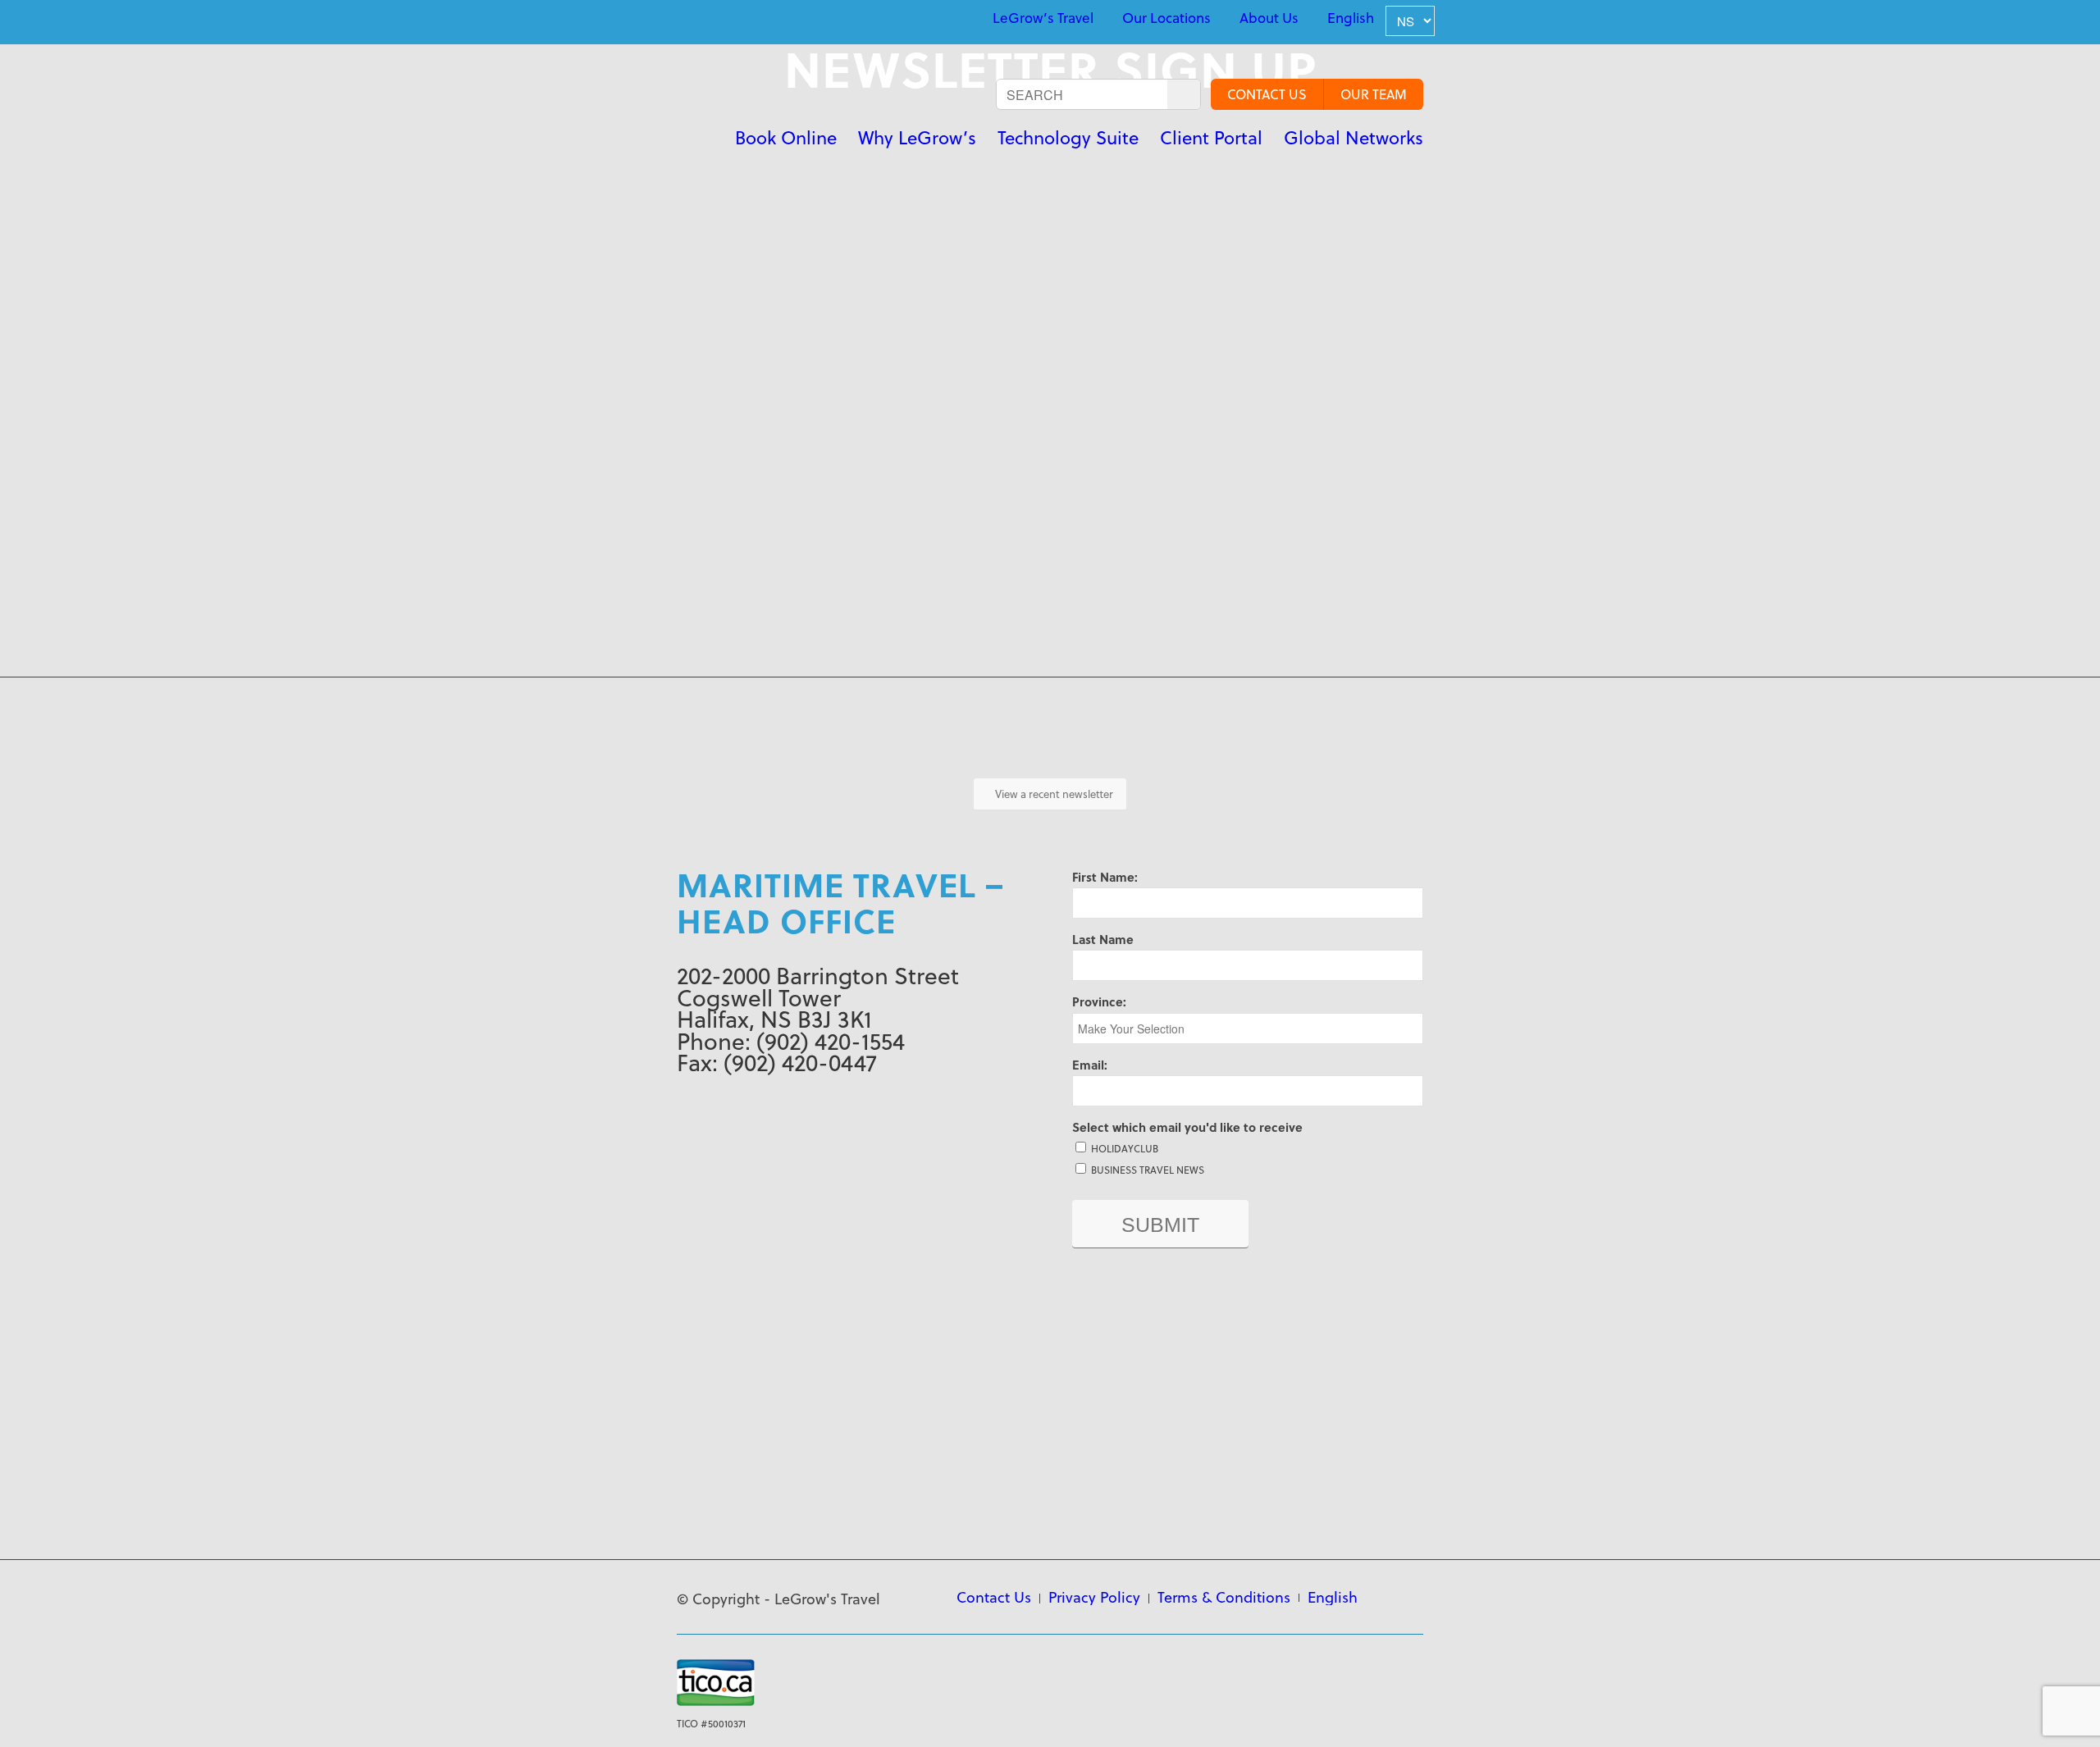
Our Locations (1166, 18)
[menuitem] (1043, 18)
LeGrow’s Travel (1043, 18)
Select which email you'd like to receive (1187, 1127)
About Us (1269, 18)
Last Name (1103, 939)
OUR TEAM (1374, 94)
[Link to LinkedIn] (682, 20)
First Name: (1105, 877)
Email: (1090, 1065)
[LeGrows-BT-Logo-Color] (731, 111)
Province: (1099, 1001)
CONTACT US (1267, 94)
